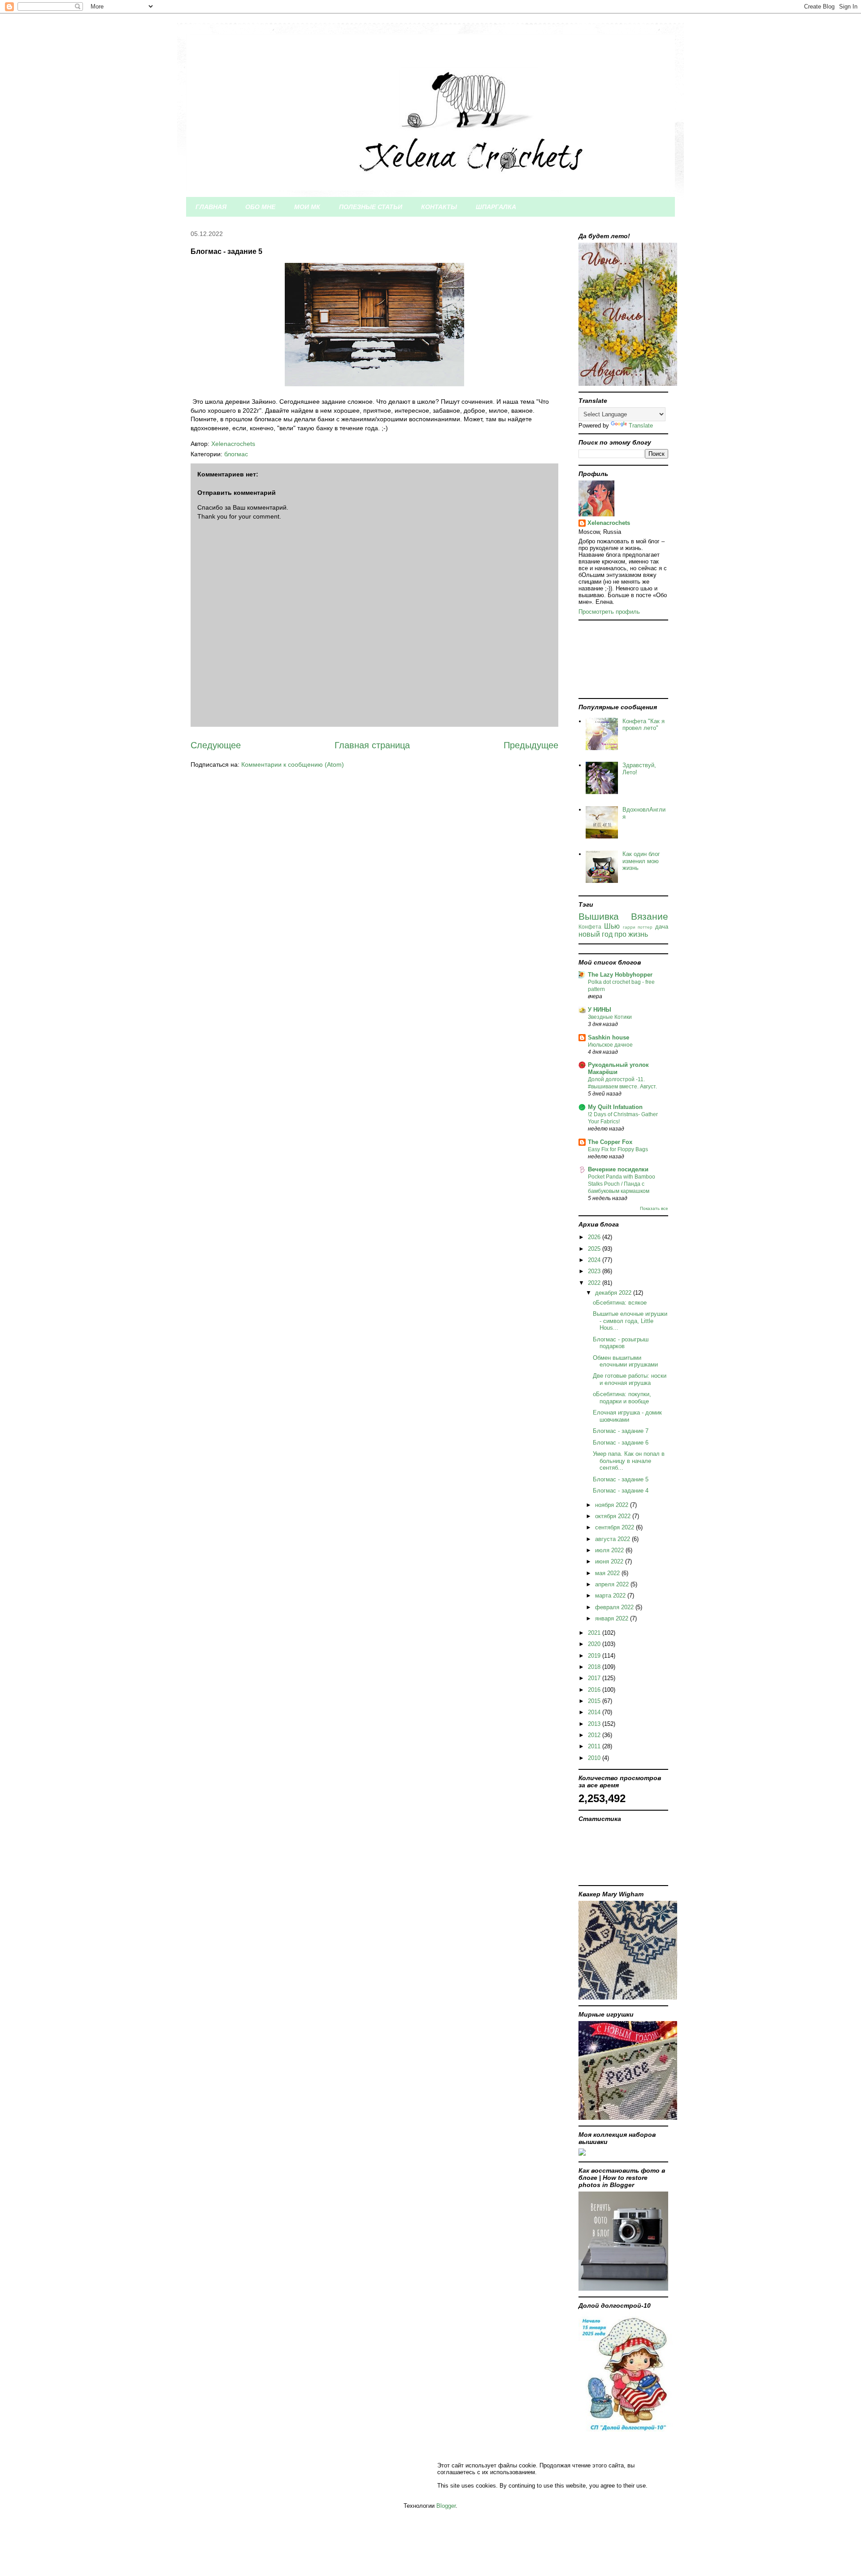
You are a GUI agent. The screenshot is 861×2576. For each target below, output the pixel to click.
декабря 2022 (614, 1293)
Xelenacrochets (609, 523)
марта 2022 (611, 1596)
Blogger (446, 2506)
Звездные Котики (610, 1017)
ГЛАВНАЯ (211, 207)
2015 (595, 1701)
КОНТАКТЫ (439, 207)
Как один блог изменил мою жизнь (641, 861)
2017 (595, 1678)
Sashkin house (609, 1037)
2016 (595, 1690)
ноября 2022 (613, 1505)
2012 (595, 1735)
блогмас (236, 454)
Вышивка (599, 916)
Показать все (654, 1208)
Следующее (216, 745)
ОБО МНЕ (260, 207)
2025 (595, 1249)
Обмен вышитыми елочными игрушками (625, 1361)
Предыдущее (531, 745)
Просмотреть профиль (609, 612)
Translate (641, 426)
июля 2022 (610, 1550)
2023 (595, 1271)
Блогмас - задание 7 (621, 1431)
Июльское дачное (610, 1045)
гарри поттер (638, 927)
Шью (612, 926)
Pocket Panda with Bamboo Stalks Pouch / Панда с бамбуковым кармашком (622, 1184)
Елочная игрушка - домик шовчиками (627, 1416)
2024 (595, 1260)
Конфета (590, 927)
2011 (595, 1746)
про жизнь (631, 934)
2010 (595, 1758)
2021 (595, 1633)
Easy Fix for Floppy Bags (618, 1149)
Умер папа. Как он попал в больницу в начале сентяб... (629, 1461)
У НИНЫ (600, 1010)
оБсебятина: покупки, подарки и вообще (622, 1398)
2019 (595, 1656)
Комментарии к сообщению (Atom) (293, 764)
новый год (596, 934)
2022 (595, 1283)
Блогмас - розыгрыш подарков (621, 1343)
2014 (595, 1712)
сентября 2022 (615, 1527)
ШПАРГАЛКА (496, 207)
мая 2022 (608, 1573)
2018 (595, 1667)
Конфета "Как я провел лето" (644, 725)
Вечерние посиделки (618, 1169)
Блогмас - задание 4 (621, 1491)
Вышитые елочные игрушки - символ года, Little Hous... (630, 1321)
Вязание (650, 916)
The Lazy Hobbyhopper (620, 975)
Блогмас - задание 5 (621, 1479)
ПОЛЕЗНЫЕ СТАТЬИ (371, 207)
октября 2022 (614, 1516)
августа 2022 (613, 1539)
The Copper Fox (610, 1142)
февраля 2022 (615, 1607)
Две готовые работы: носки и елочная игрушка (630, 1379)
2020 (595, 1644)
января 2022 (613, 1618)
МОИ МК (307, 207)
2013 (595, 1724)
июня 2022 (610, 1561)
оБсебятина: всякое (620, 1303)
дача (662, 927)
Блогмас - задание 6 (621, 1443)
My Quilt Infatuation (615, 1107)
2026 (595, 1237)
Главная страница (372, 745)
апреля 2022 (613, 1584)
